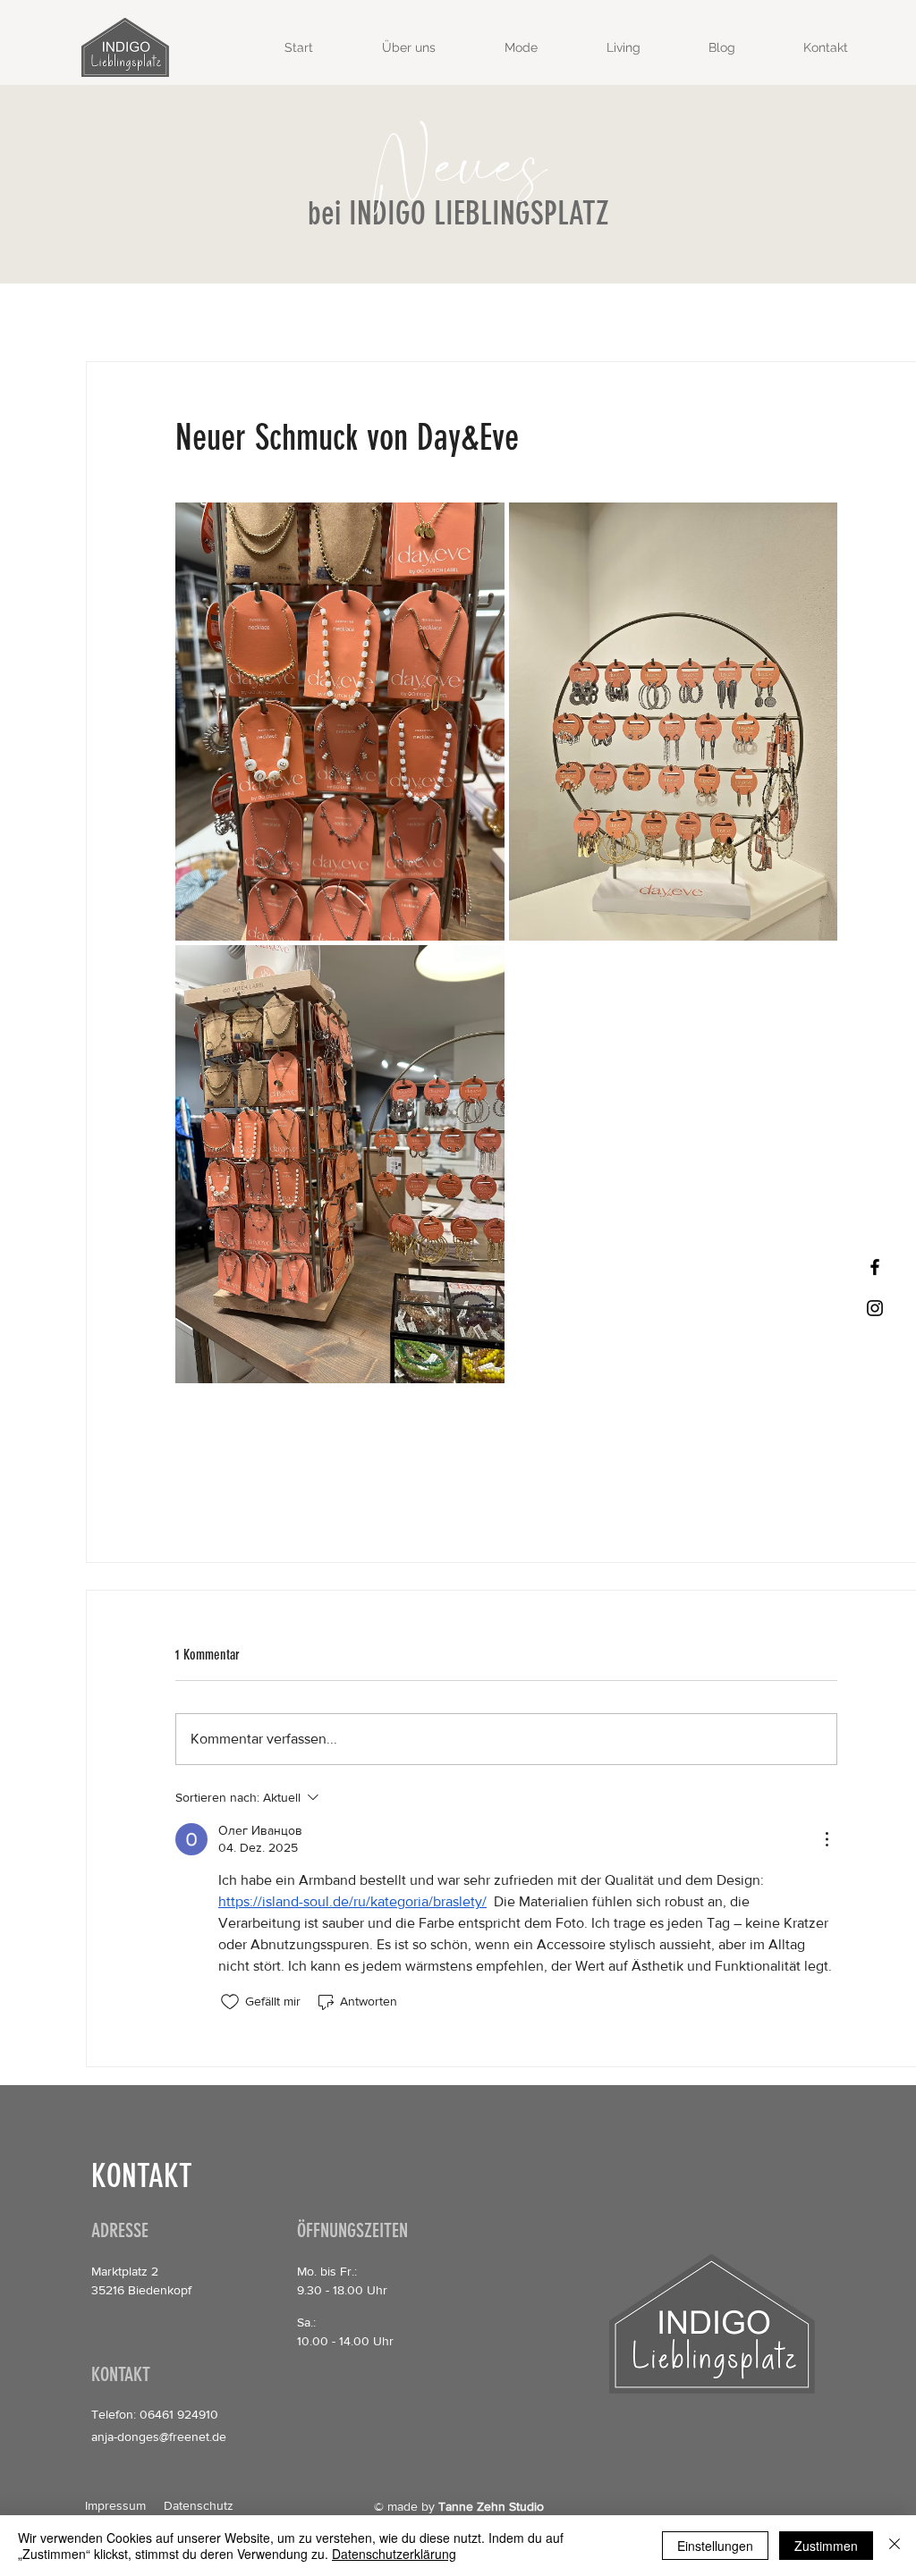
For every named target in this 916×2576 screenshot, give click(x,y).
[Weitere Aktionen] (827, 1839)
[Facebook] (875, 1267)
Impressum (115, 2505)
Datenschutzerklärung (394, 2554)
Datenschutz (199, 2505)
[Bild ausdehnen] (340, 722)
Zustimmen (826, 2546)
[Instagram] (875, 1308)
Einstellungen (715, 2546)
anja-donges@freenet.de (159, 2437)
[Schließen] (895, 2546)
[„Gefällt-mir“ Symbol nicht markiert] (230, 2002)
